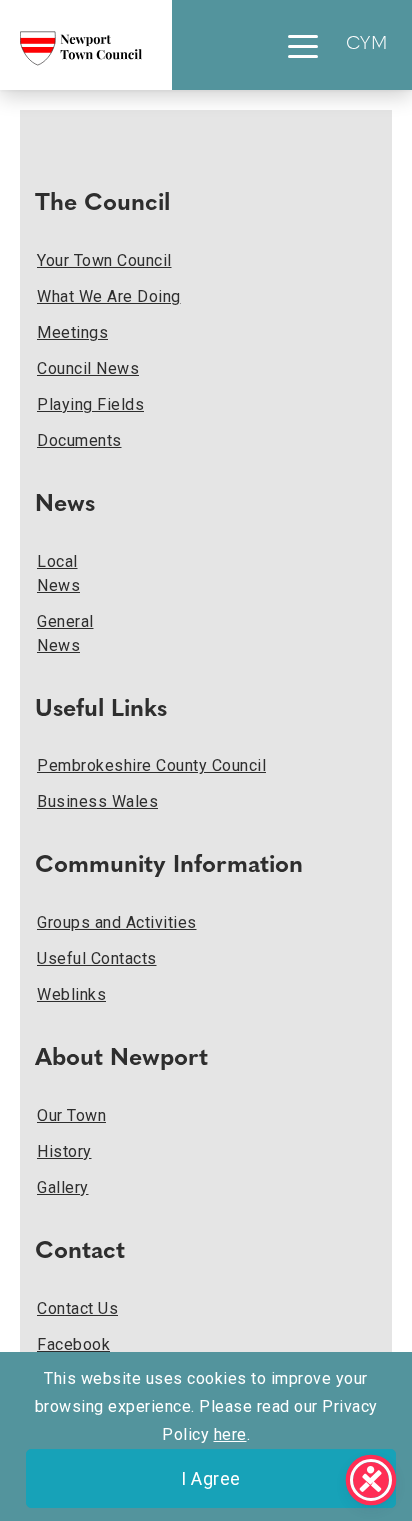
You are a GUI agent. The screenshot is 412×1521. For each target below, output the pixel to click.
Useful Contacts (97, 958)
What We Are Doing (109, 296)
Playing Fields (90, 404)
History (64, 1151)
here (230, 1434)
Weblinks (71, 994)
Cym (367, 45)
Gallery (63, 1187)
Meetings (72, 332)
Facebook (73, 1344)
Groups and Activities (117, 922)
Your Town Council (104, 260)
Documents (79, 440)
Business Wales (97, 801)
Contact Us (77, 1308)
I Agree (211, 1478)
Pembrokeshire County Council (151, 765)
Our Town (71, 1115)
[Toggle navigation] (303, 45)
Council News (88, 368)
